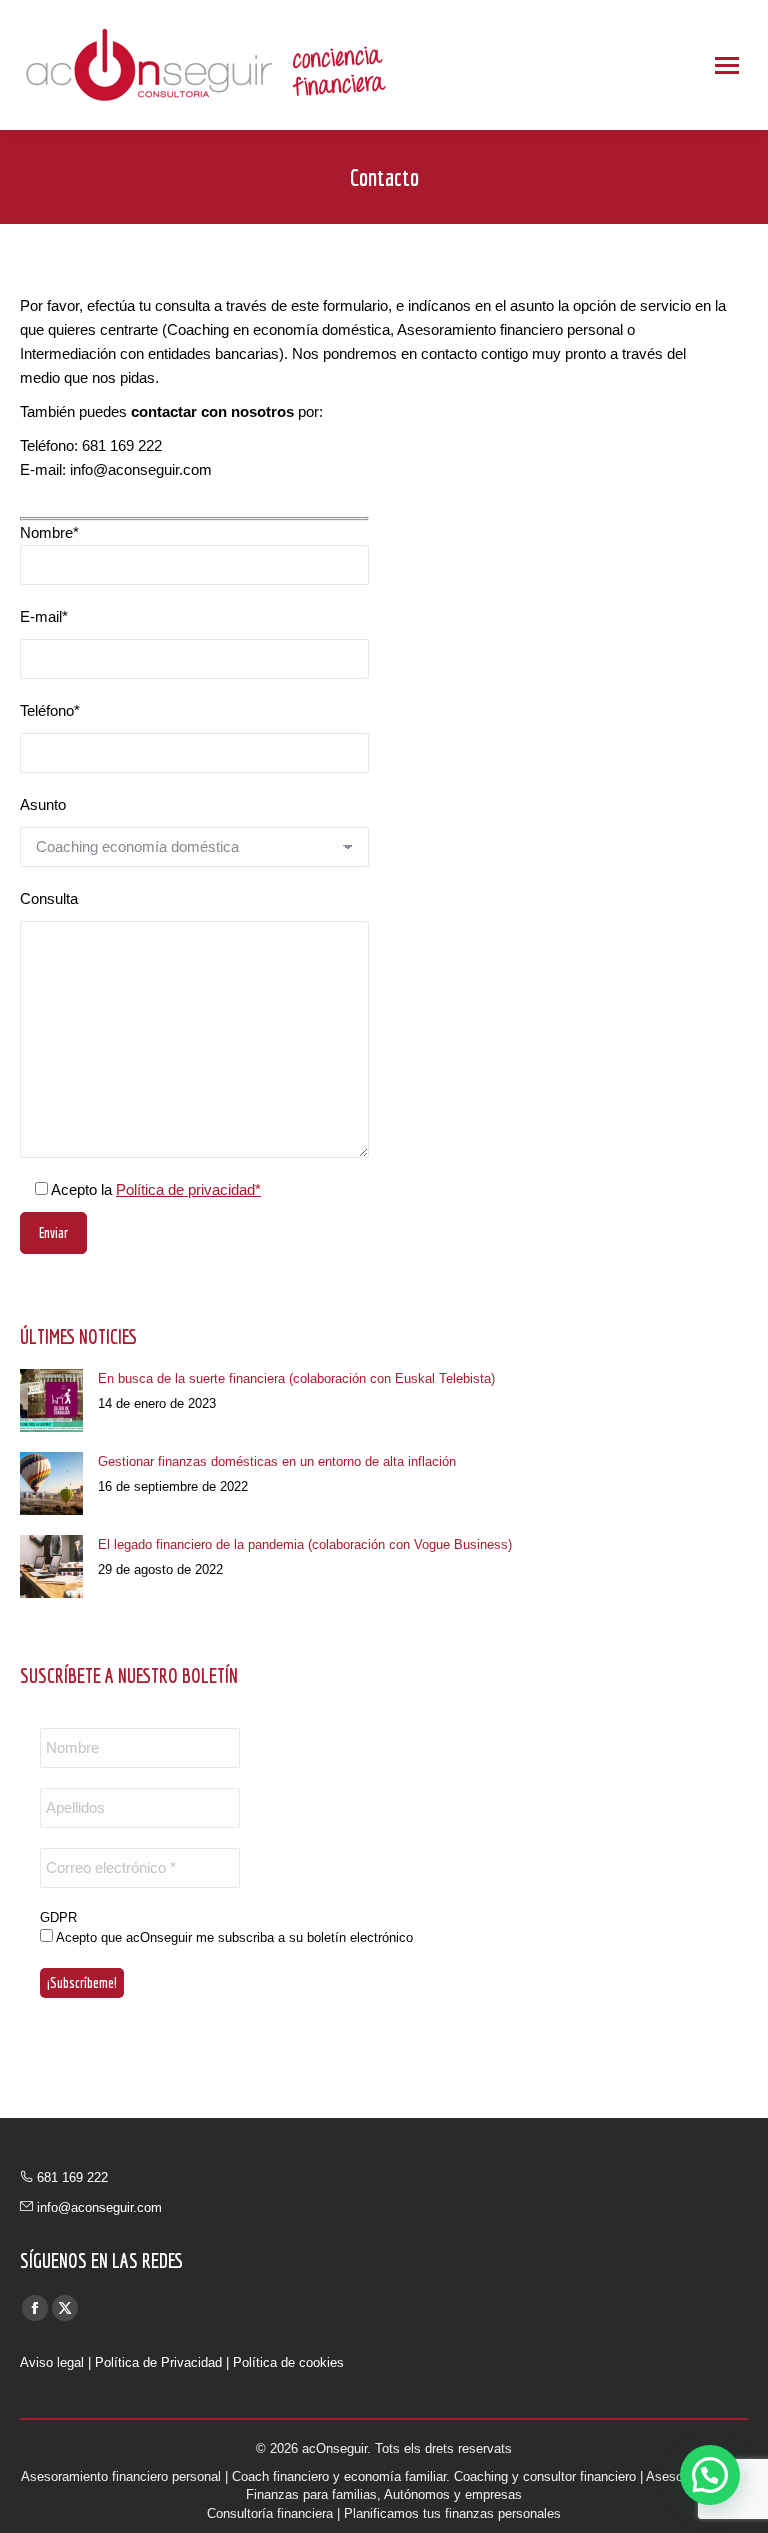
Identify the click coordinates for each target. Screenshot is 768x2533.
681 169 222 (72, 2177)
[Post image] (51, 1400)
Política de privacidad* (188, 1189)
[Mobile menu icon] (727, 65)
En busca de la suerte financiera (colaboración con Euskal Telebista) (296, 1378)
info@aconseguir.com (99, 2207)
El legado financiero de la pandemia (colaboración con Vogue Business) (305, 1544)
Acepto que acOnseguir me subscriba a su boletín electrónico (233, 1937)
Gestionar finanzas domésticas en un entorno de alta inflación (277, 1461)
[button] (710, 2475)
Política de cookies (288, 2362)
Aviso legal (52, 2362)
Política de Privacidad (158, 2362)
